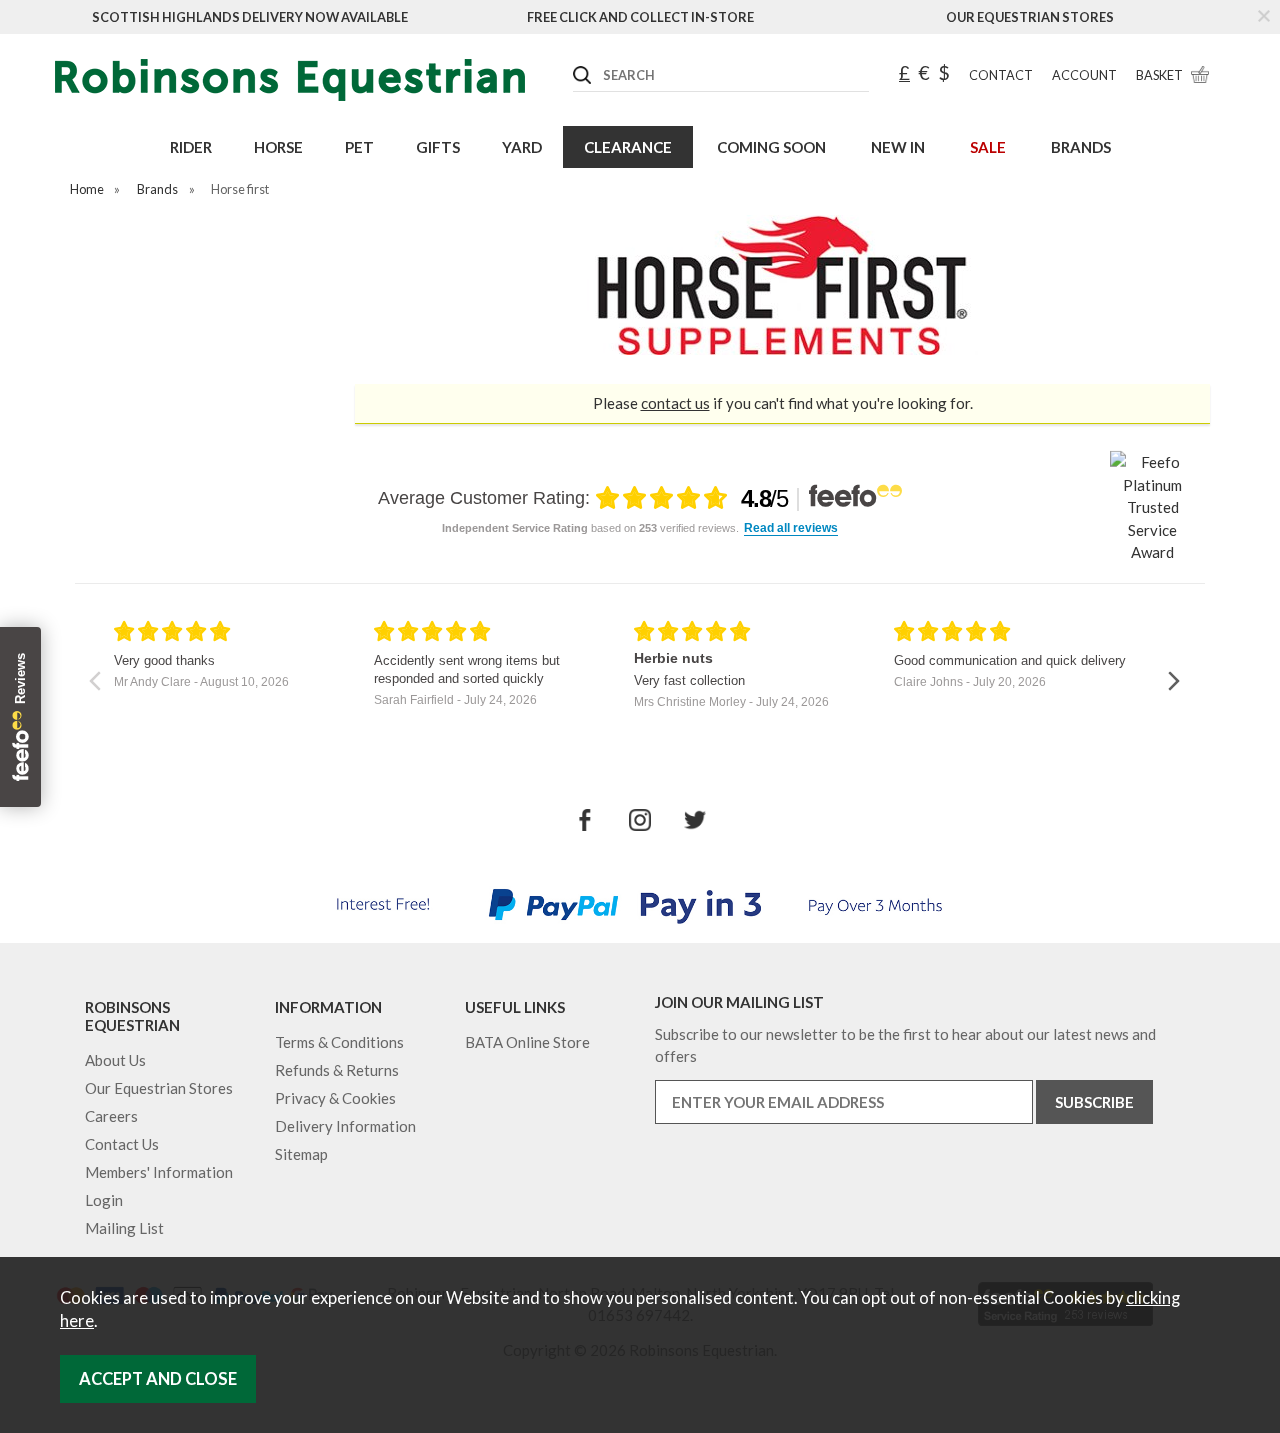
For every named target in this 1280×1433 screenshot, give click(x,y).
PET (359, 147)
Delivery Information (345, 1126)
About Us (115, 1060)
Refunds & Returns (337, 1070)
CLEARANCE (628, 147)
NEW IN (898, 147)
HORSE (278, 147)
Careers (111, 1116)
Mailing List (124, 1228)
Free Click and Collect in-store (640, 17)
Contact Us (122, 1144)
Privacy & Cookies (335, 1098)
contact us (675, 403)
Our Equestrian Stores (1030, 17)
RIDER (191, 147)
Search (574, 59)
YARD (522, 147)
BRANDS (1081, 147)
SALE (988, 147)
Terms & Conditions (339, 1042)
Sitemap (301, 1154)
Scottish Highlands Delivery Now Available (250, 17)
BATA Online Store (527, 1042)
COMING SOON (771, 147)
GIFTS (438, 147)
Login (104, 1200)
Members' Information (159, 1172)
